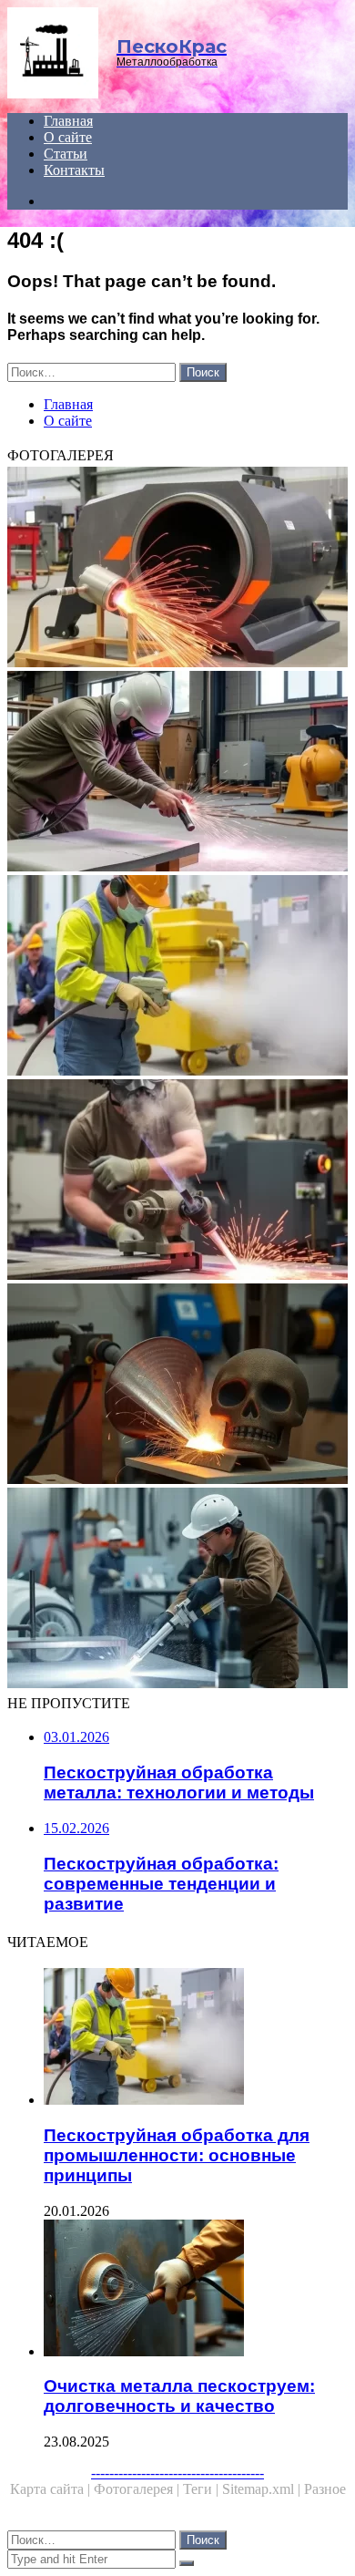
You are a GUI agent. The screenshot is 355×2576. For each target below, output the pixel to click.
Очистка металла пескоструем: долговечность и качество (179, 2396)
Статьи (66, 154)
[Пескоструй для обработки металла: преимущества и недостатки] (177, 569)
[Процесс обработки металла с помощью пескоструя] (177, 1386)
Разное (325, 2489)
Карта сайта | (52, 2489)
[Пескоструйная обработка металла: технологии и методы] (177, 1181)
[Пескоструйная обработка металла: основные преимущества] (177, 1590)
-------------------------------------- (177, 2473)
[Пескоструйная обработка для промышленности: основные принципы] (177, 977)
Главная (68, 121)
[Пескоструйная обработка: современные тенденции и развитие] (177, 773)
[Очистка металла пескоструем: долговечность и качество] (196, 2290)
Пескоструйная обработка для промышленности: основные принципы (177, 2155)
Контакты (74, 170)
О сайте (68, 137)
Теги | (203, 2489)
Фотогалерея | (138, 2489)
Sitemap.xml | (263, 2489)
